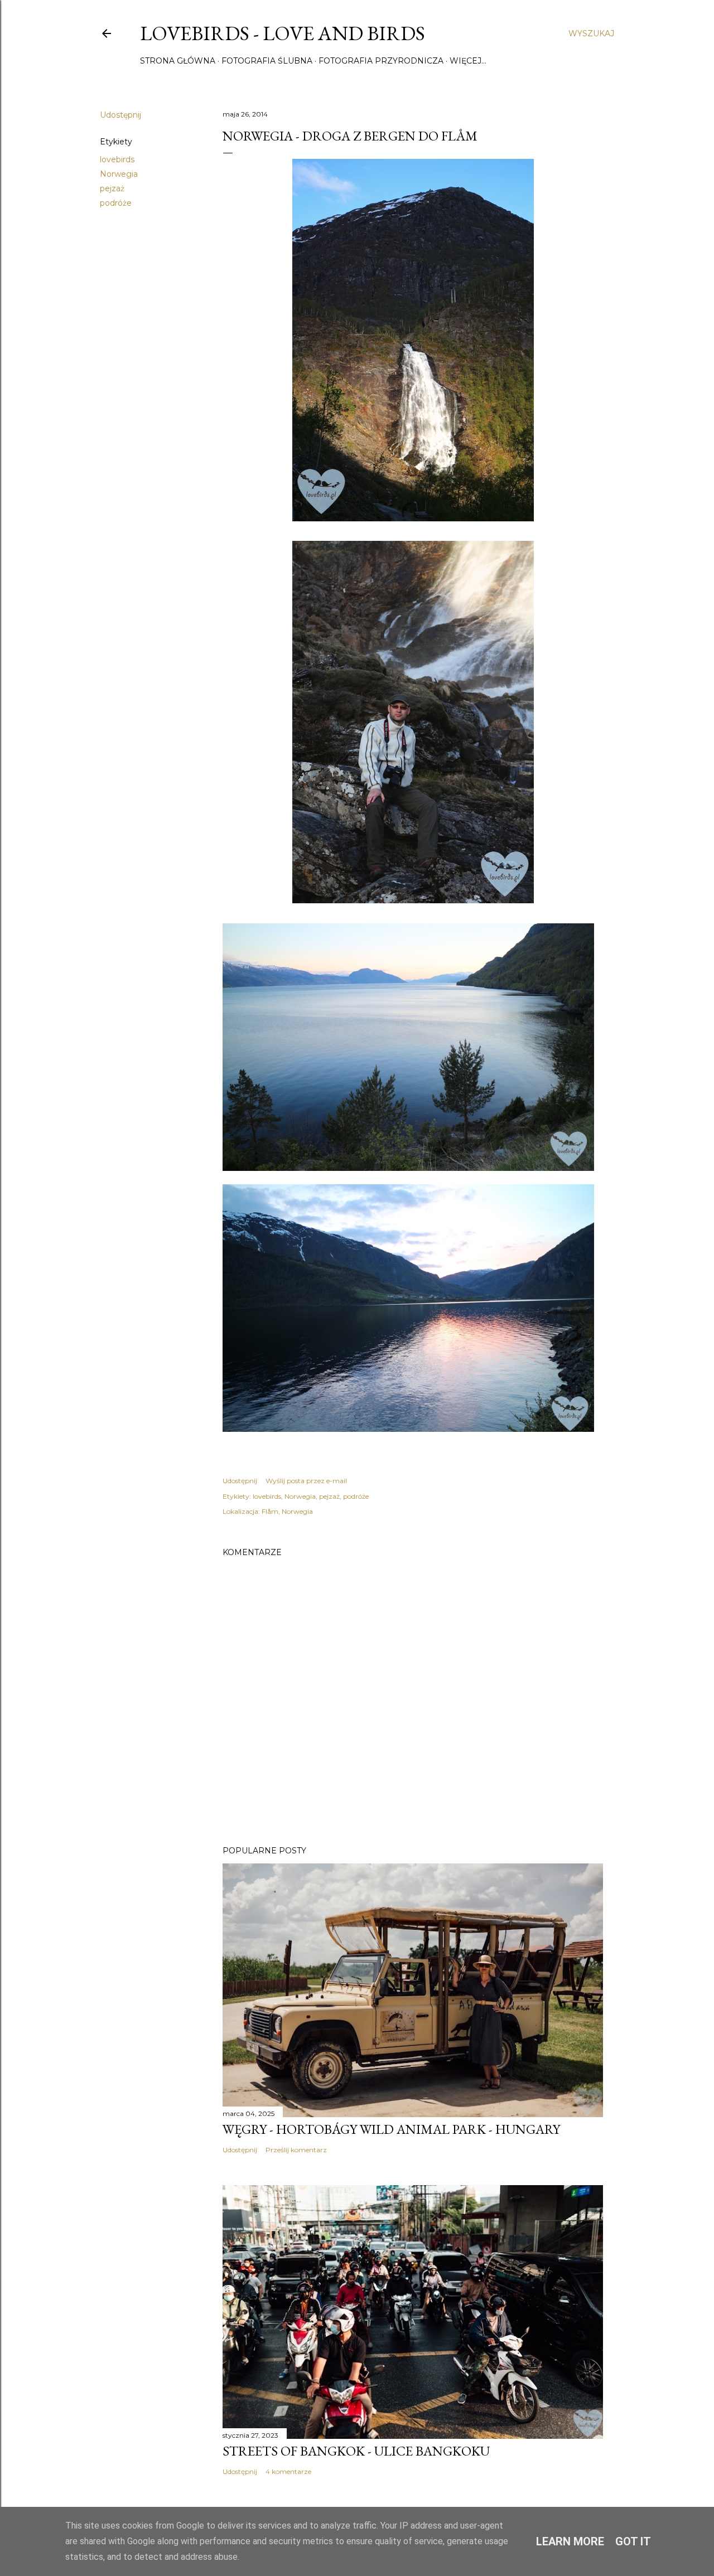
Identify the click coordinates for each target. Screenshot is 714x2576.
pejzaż (112, 188)
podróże (116, 203)
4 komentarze (288, 2471)
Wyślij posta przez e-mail (306, 1481)
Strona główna (178, 61)
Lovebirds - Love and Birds (283, 33)
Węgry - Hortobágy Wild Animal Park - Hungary (391, 2129)
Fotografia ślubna (267, 61)
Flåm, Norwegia (287, 1511)
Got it (633, 2541)
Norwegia (119, 174)
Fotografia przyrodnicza (381, 61)
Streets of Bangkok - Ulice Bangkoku (356, 2451)
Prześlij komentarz (296, 2150)
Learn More (570, 2541)
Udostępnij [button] (120, 115)
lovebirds (117, 159)
